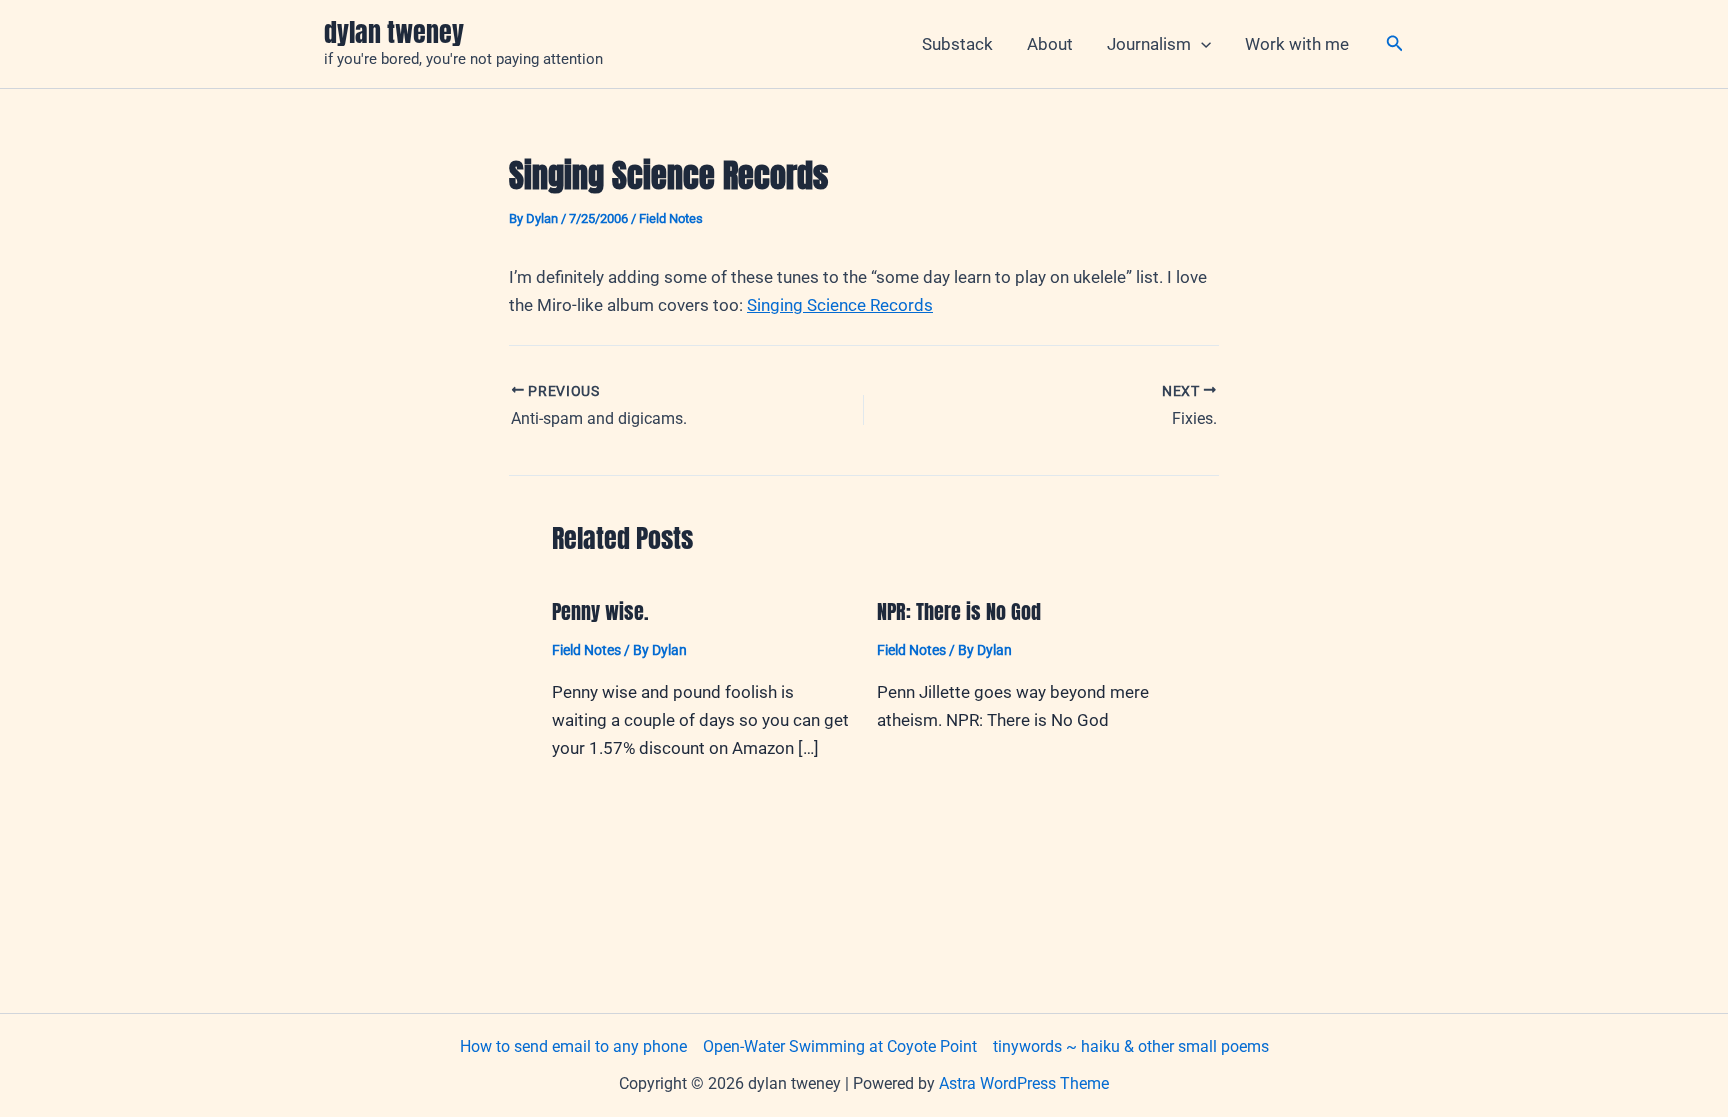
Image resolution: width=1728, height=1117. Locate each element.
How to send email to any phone (573, 1046)
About (1050, 44)
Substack (957, 44)
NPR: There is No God (959, 611)
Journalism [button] (1149, 44)
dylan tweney (394, 32)
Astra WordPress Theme (1024, 1083)
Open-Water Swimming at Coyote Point (840, 1046)
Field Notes (671, 218)
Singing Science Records (840, 305)
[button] (1201, 44)
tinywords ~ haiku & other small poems (1131, 1046)
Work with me (1297, 44)
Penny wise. (600, 611)
